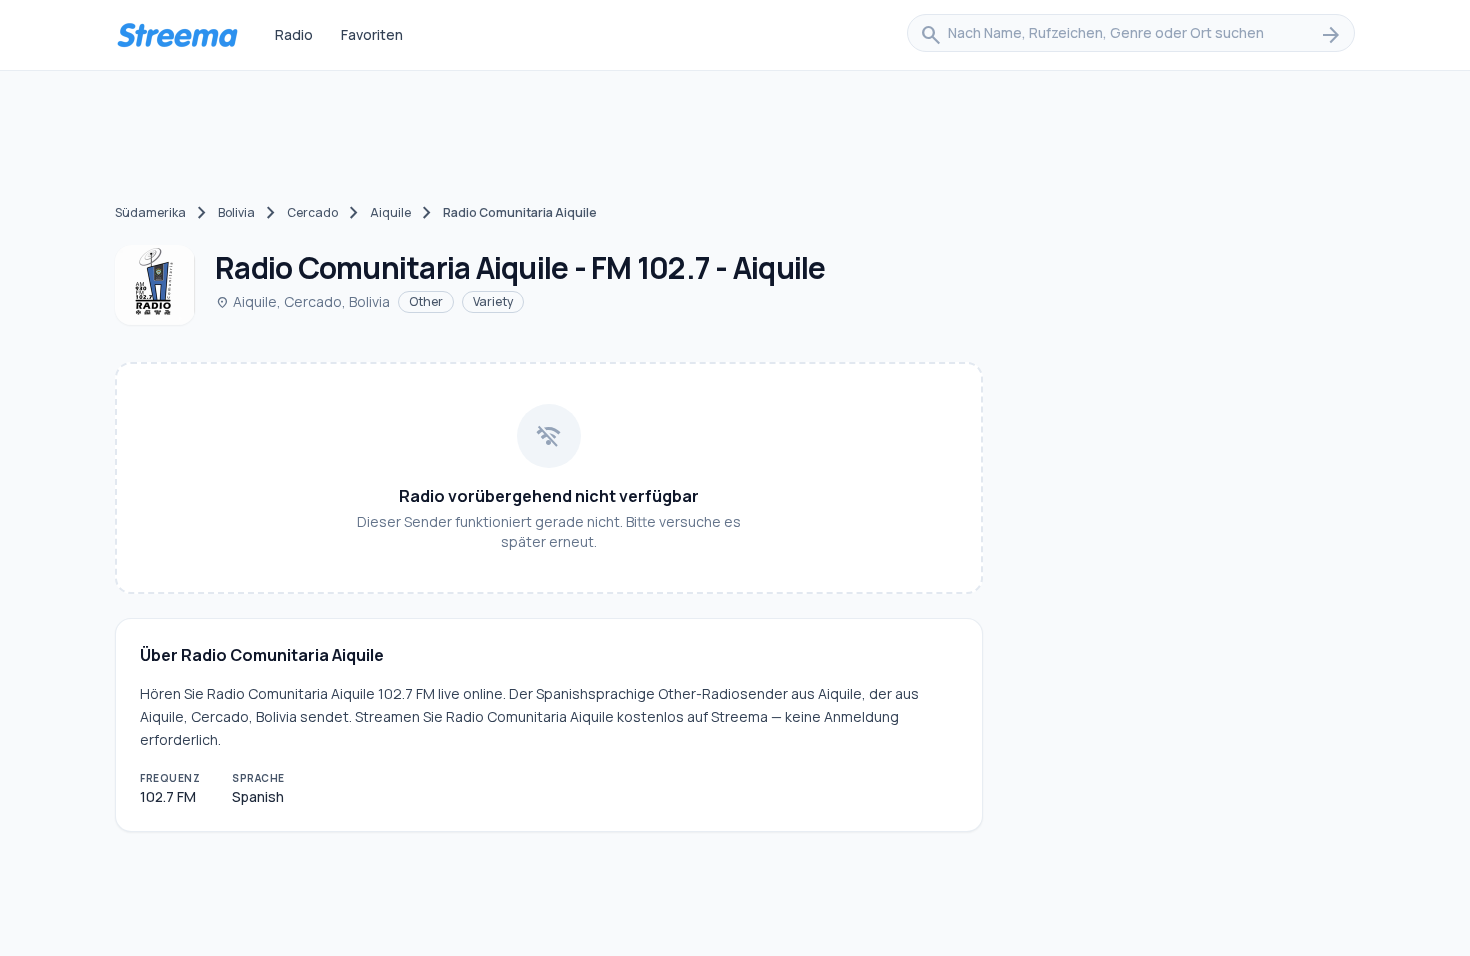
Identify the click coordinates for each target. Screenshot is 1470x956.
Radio (294, 34)
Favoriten (372, 34)
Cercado (312, 212)
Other (426, 301)
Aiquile (390, 212)
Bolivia (236, 212)
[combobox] (1131, 35)
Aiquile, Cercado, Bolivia (302, 301)
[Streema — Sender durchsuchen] (177, 35)
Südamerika (150, 212)
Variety (493, 301)
